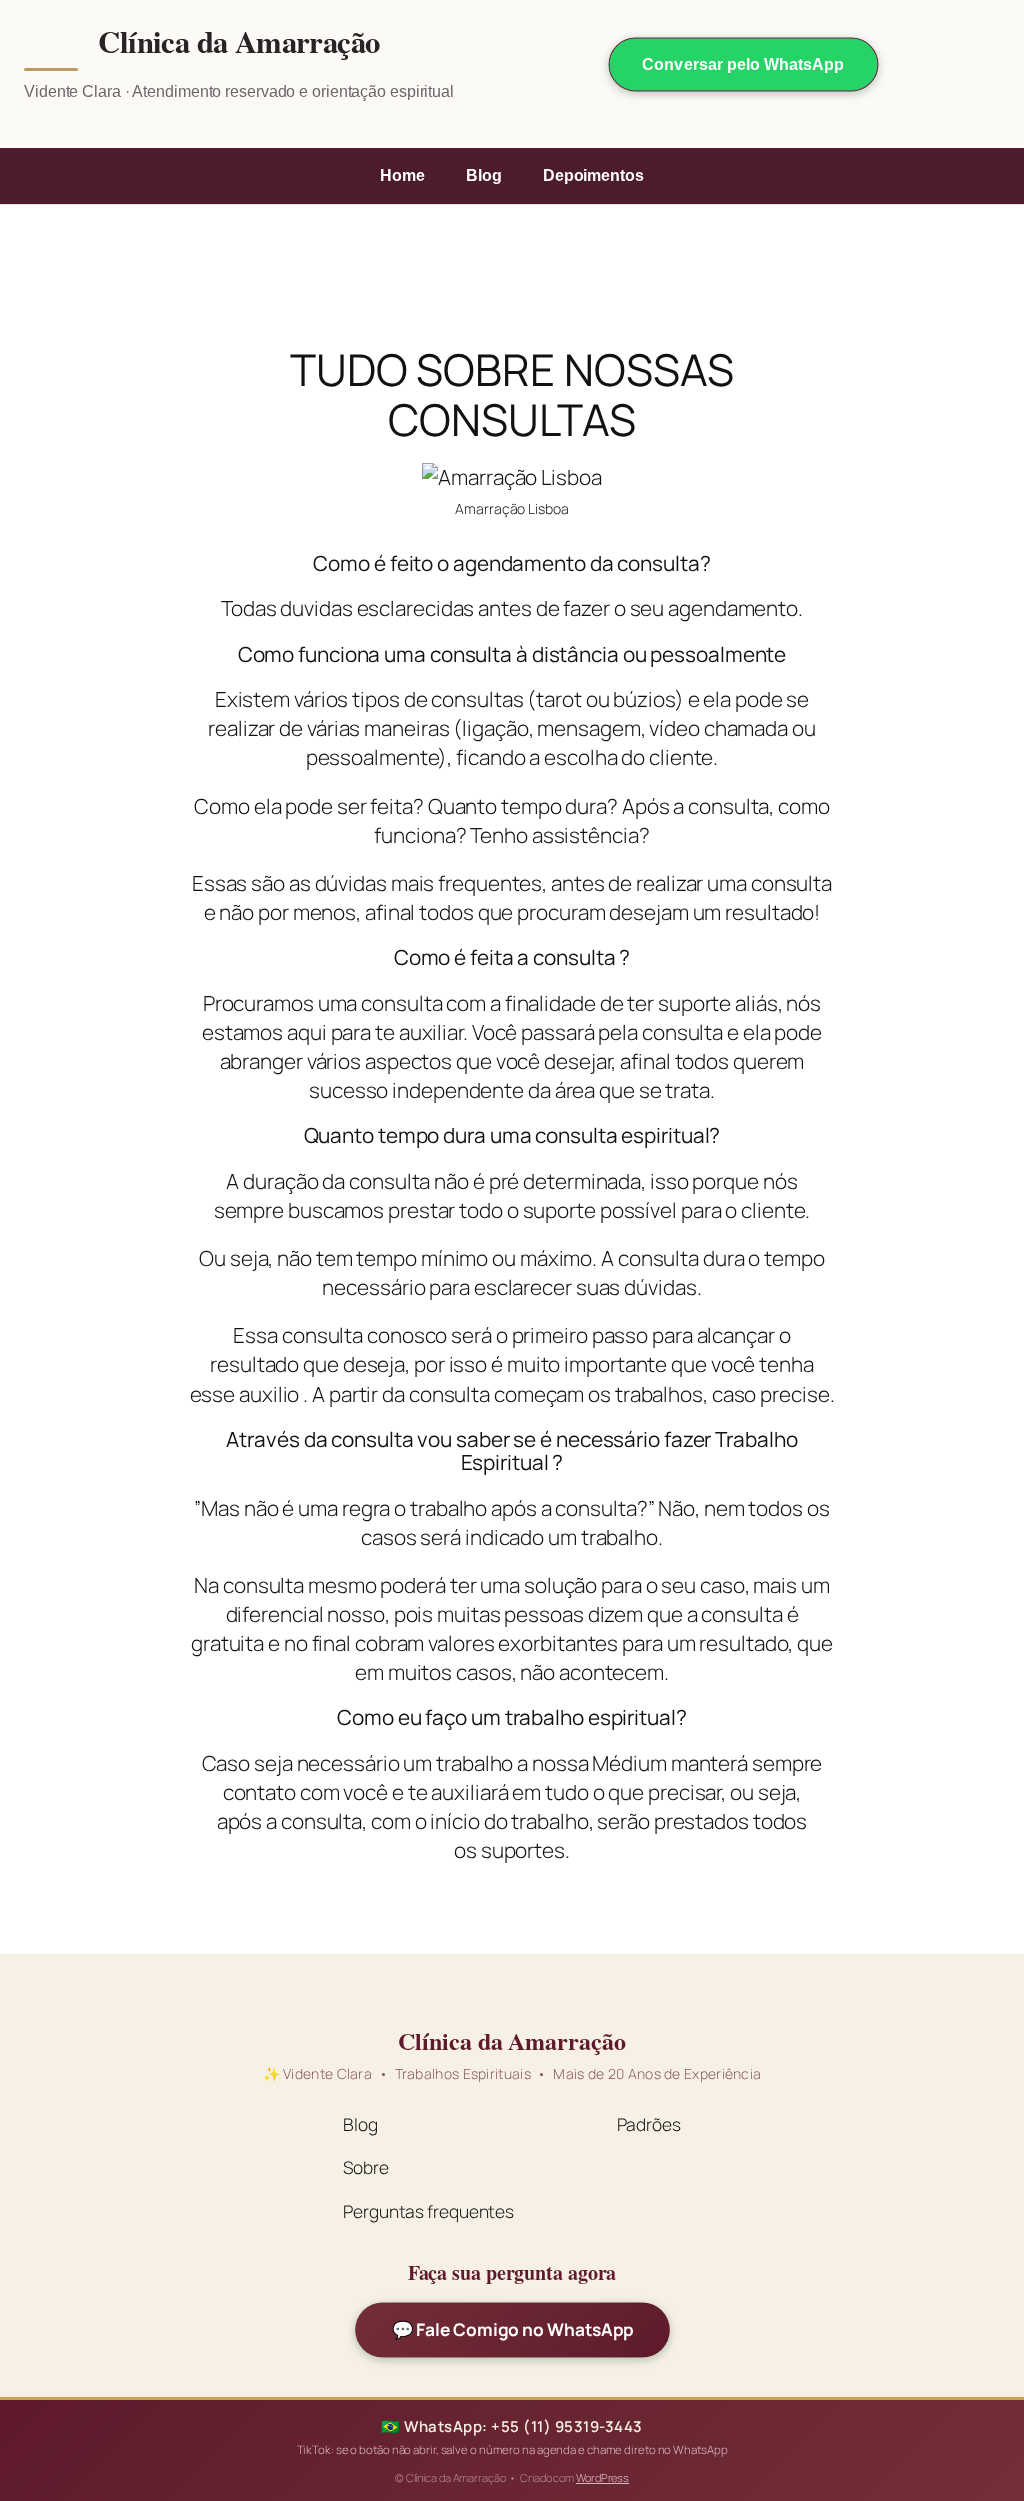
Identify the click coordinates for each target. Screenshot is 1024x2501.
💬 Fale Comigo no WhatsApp (512, 2330)
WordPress (602, 2477)
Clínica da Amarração (238, 42)
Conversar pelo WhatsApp (743, 65)
